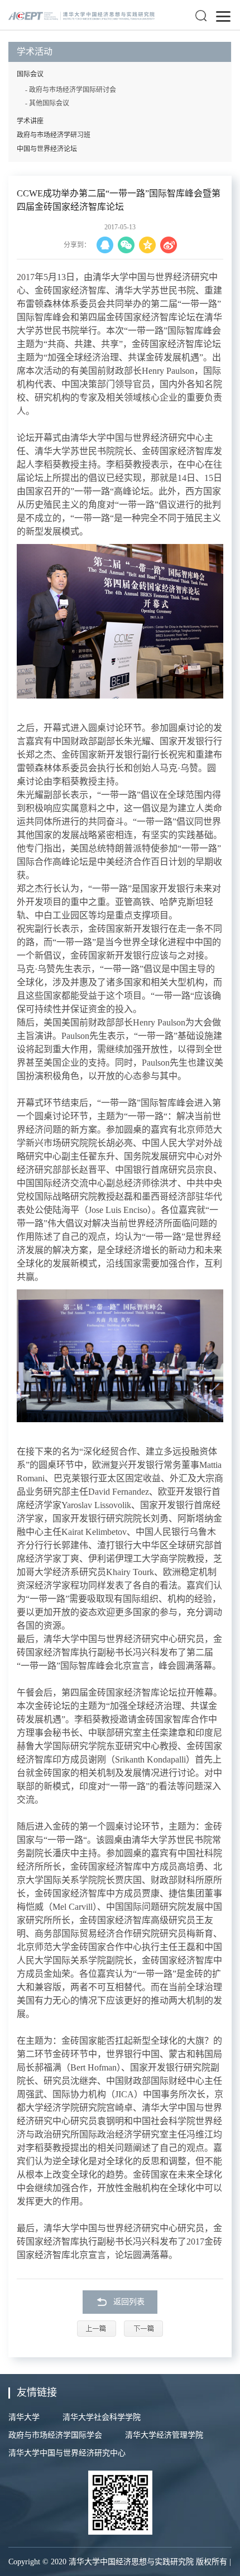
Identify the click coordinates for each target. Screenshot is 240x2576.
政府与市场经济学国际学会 (55, 2435)
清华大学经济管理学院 (164, 2435)
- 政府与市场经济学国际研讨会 (71, 90)
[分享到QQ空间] (147, 245)
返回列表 (129, 2302)
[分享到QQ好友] (105, 245)
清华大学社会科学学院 (102, 2417)
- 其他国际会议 (47, 103)
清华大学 (24, 2417)
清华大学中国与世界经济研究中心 (67, 2453)
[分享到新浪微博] (169, 245)
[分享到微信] (126, 245)
